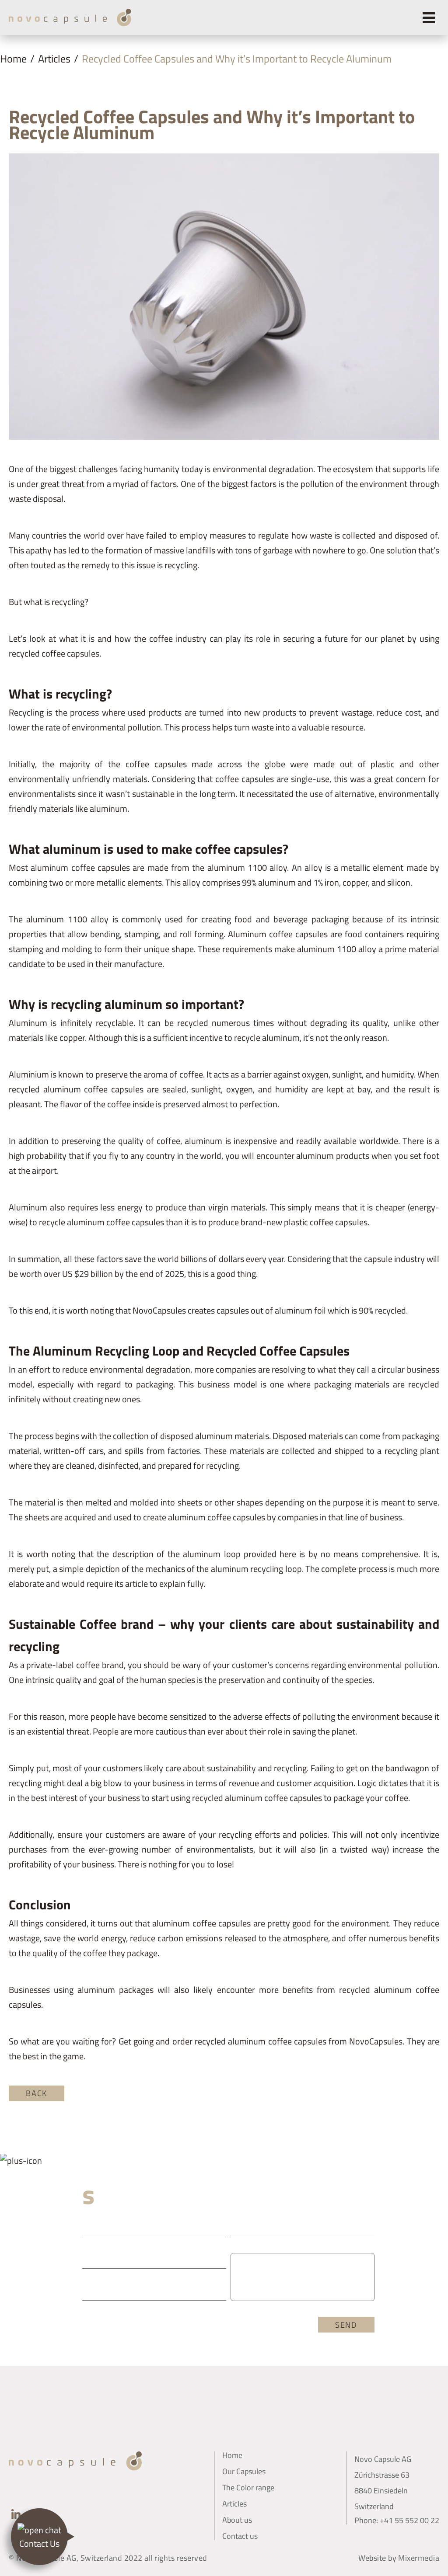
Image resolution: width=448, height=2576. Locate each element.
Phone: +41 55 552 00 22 (397, 2520)
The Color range (248, 2487)
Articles (54, 59)
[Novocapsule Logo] (70, 17)
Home (13, 59)
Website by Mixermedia (399, 2558)
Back (37, 2093)
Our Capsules (244, 2471)
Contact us (240, 2536)
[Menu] (429, 17)
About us (237, 2520)
